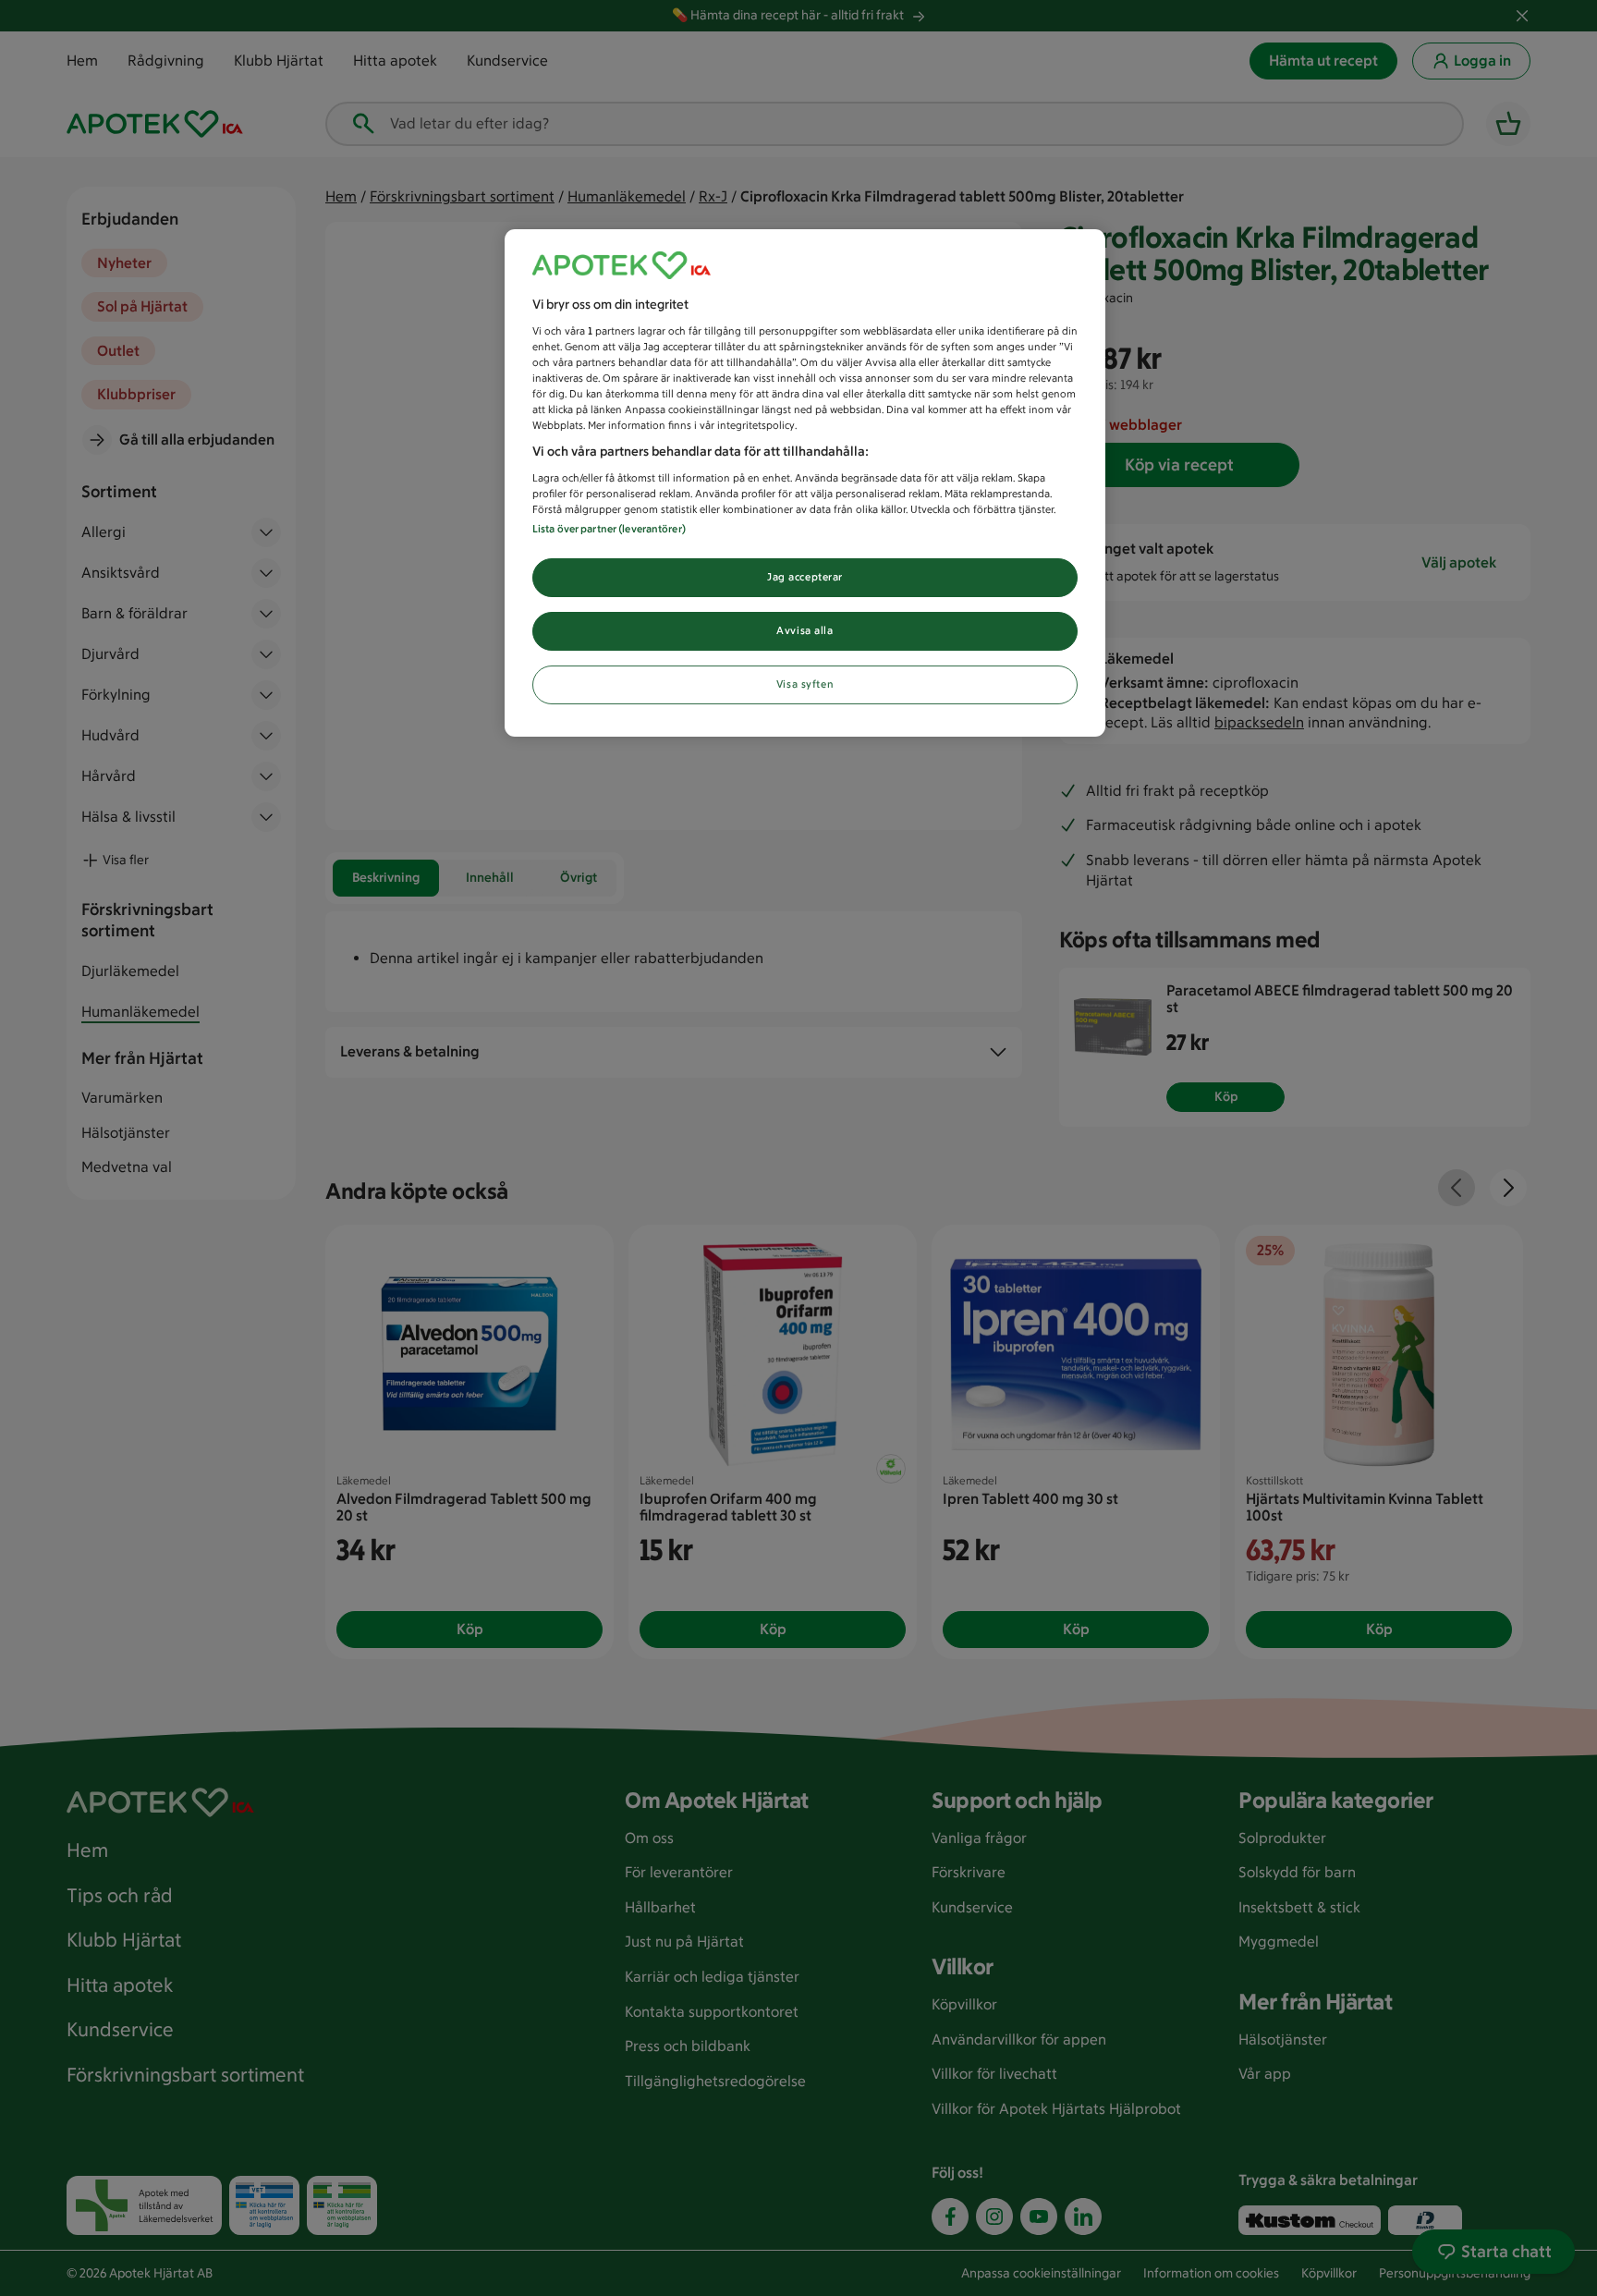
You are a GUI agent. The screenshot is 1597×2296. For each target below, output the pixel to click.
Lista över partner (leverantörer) (609, 529)
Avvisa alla (805, 630)
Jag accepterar (805, 577)
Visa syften (805, 684)
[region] (805, 483)
